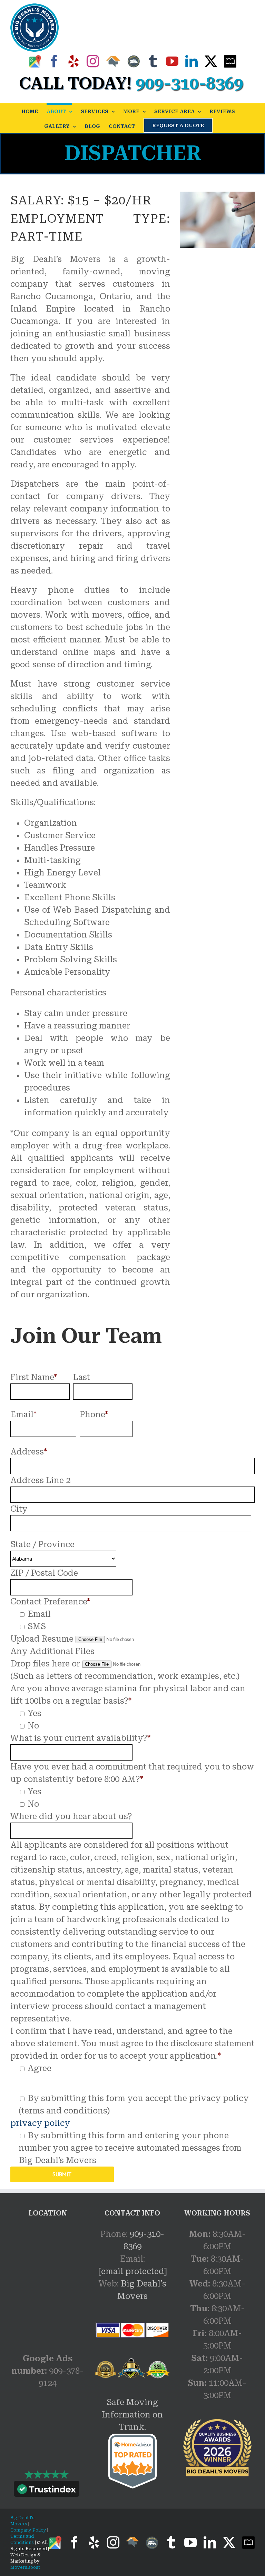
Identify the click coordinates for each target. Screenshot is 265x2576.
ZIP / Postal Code (44, 1573)
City (19, 1509)
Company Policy (28, 2530)
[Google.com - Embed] (48, 2280)
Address (29, 1452)
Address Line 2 (40, 1480)
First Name (34, 1377)
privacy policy (40, 2123)
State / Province (42, 1544)
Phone (94, 1414)
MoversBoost (25, 2567)
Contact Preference (50, 1602)
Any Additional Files (52, 1651)
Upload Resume (42, 1639)
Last (82, 1377)
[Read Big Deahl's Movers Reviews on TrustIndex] (47, 2491)
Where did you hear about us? (71, 1816)
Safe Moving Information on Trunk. (132, 2415)
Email (23, 1414)
